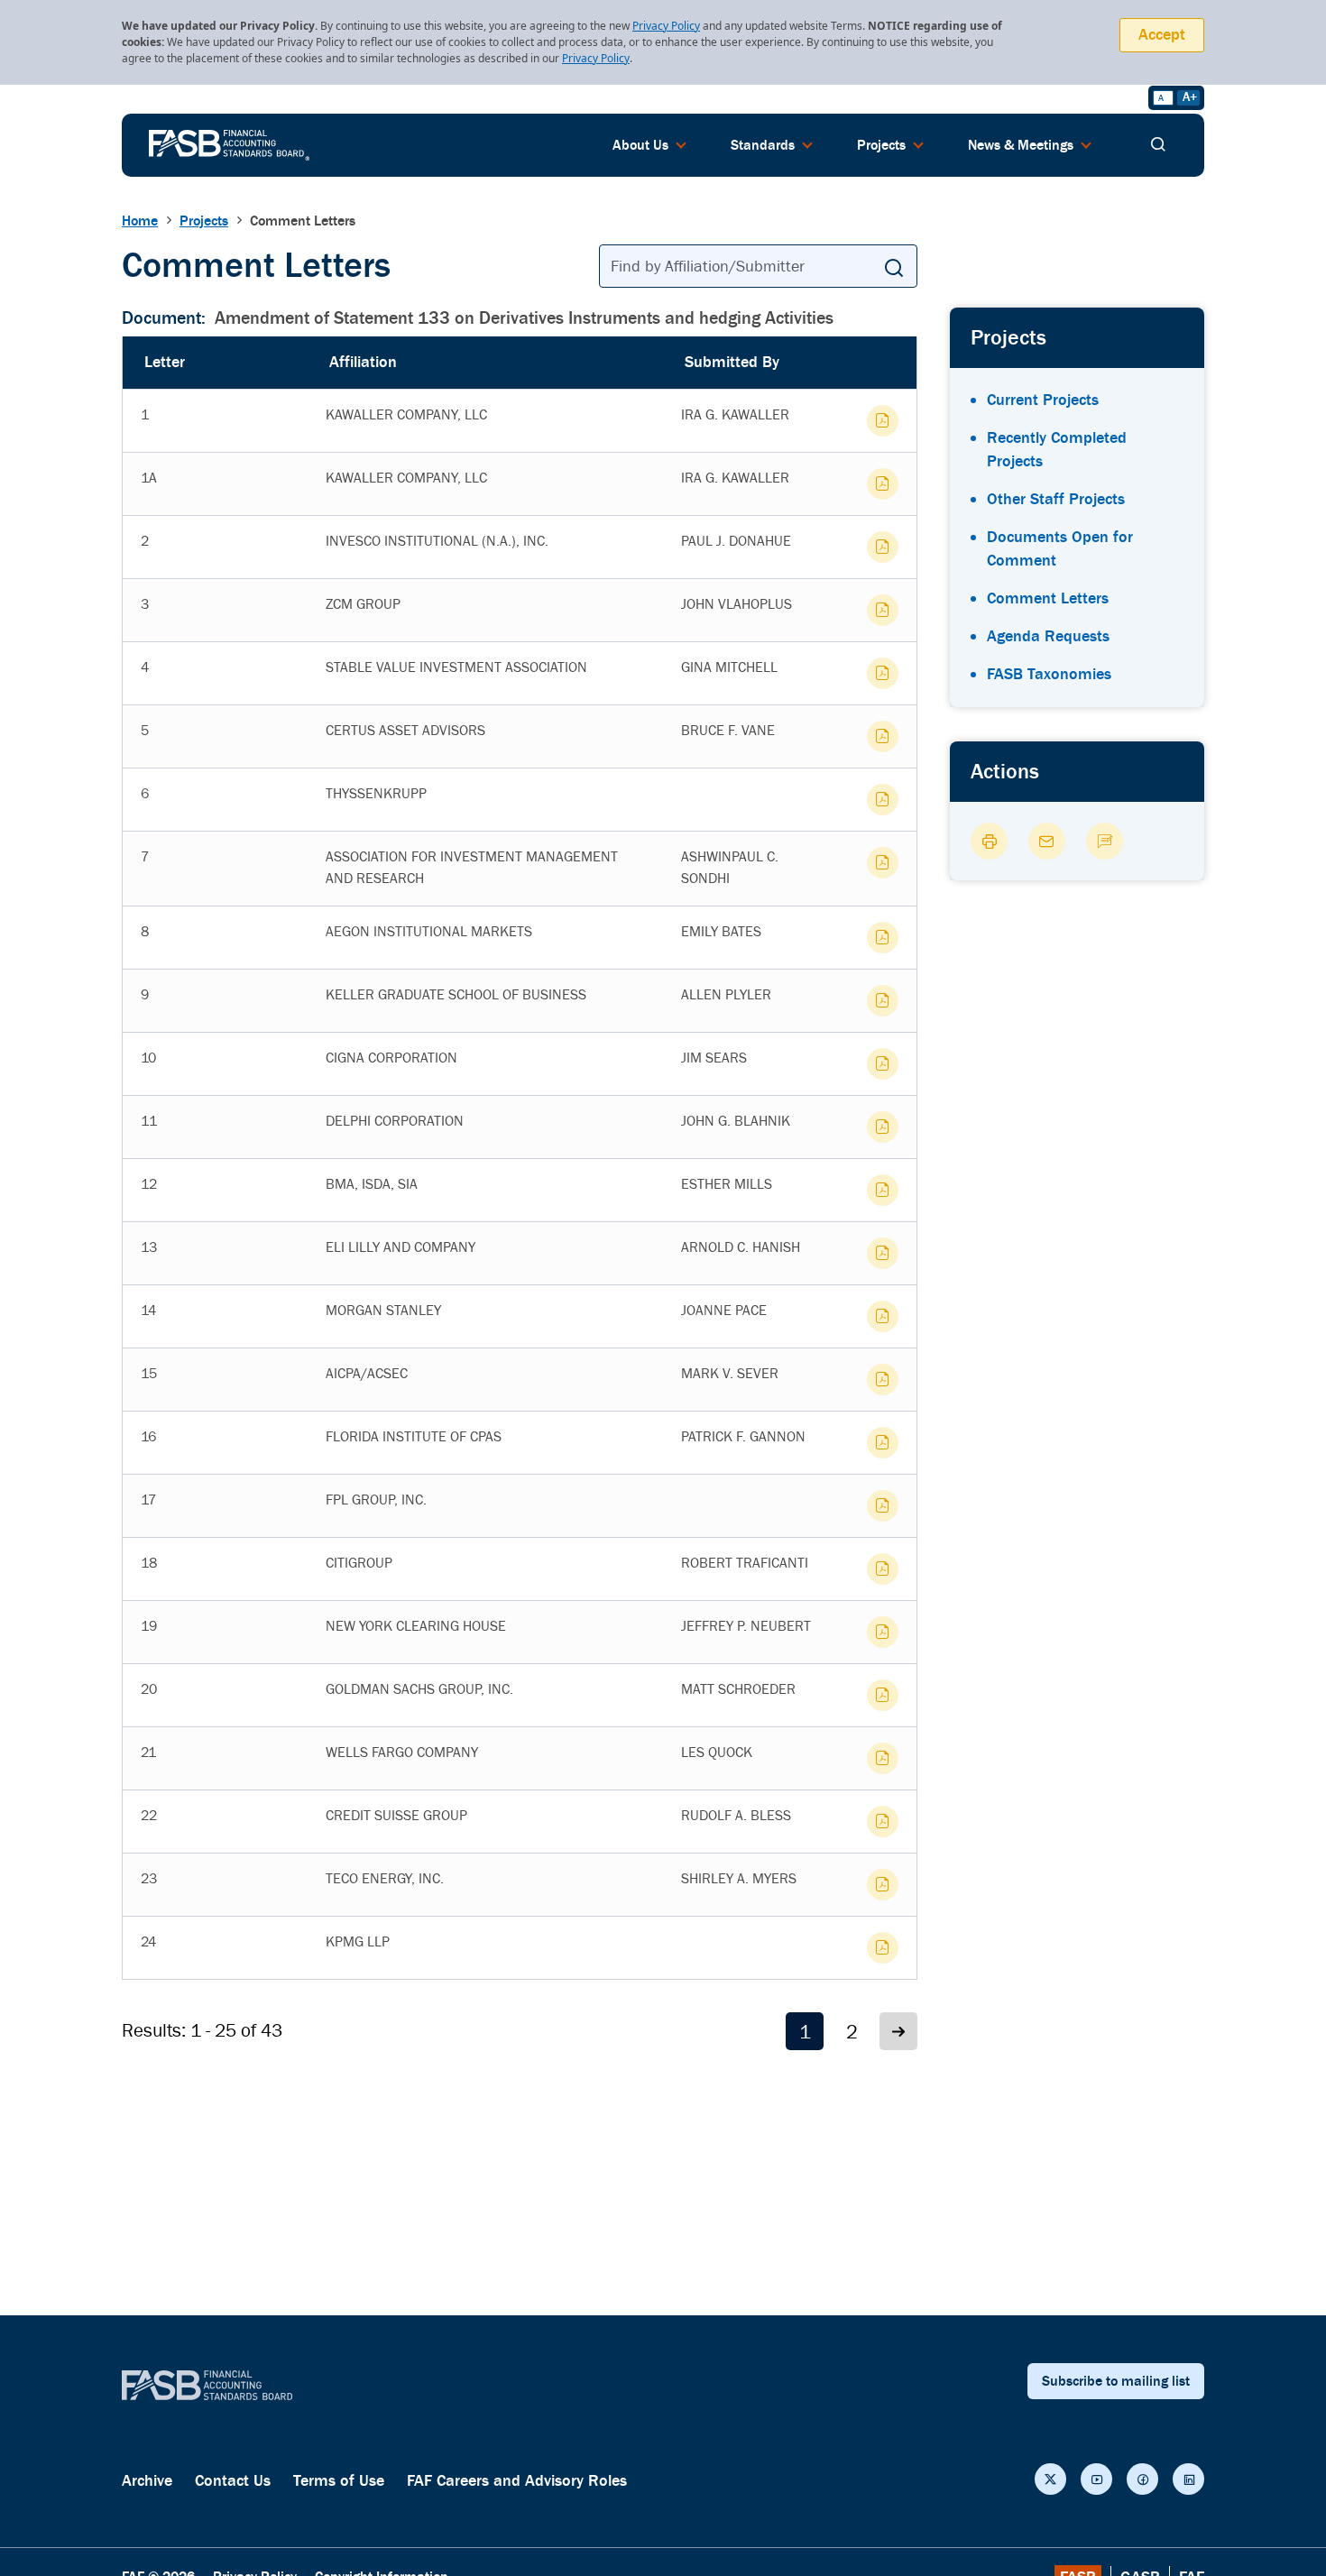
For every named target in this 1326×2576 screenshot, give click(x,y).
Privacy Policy (666, 26)
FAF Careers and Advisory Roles (517, 2481)
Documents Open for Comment (1060, 549)
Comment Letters (1048, 598)
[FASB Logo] (229, 143)
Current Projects (1043, 400)
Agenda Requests (1048, 636)
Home (140, 221)
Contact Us (233, 2481)
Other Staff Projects (1056, 499)
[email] (1047, 841)
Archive (147, 2481)
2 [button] (852, 2033)
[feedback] (1105, 841)
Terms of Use (339, 2481)
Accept (1162, 35)
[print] (989, 841)
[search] (1158, 145)
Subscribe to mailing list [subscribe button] (1116, 2381)
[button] (898, 2031)
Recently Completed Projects (1057, 450)
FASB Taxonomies (1049, 674)
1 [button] (805, 2033)
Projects (204, 221)
